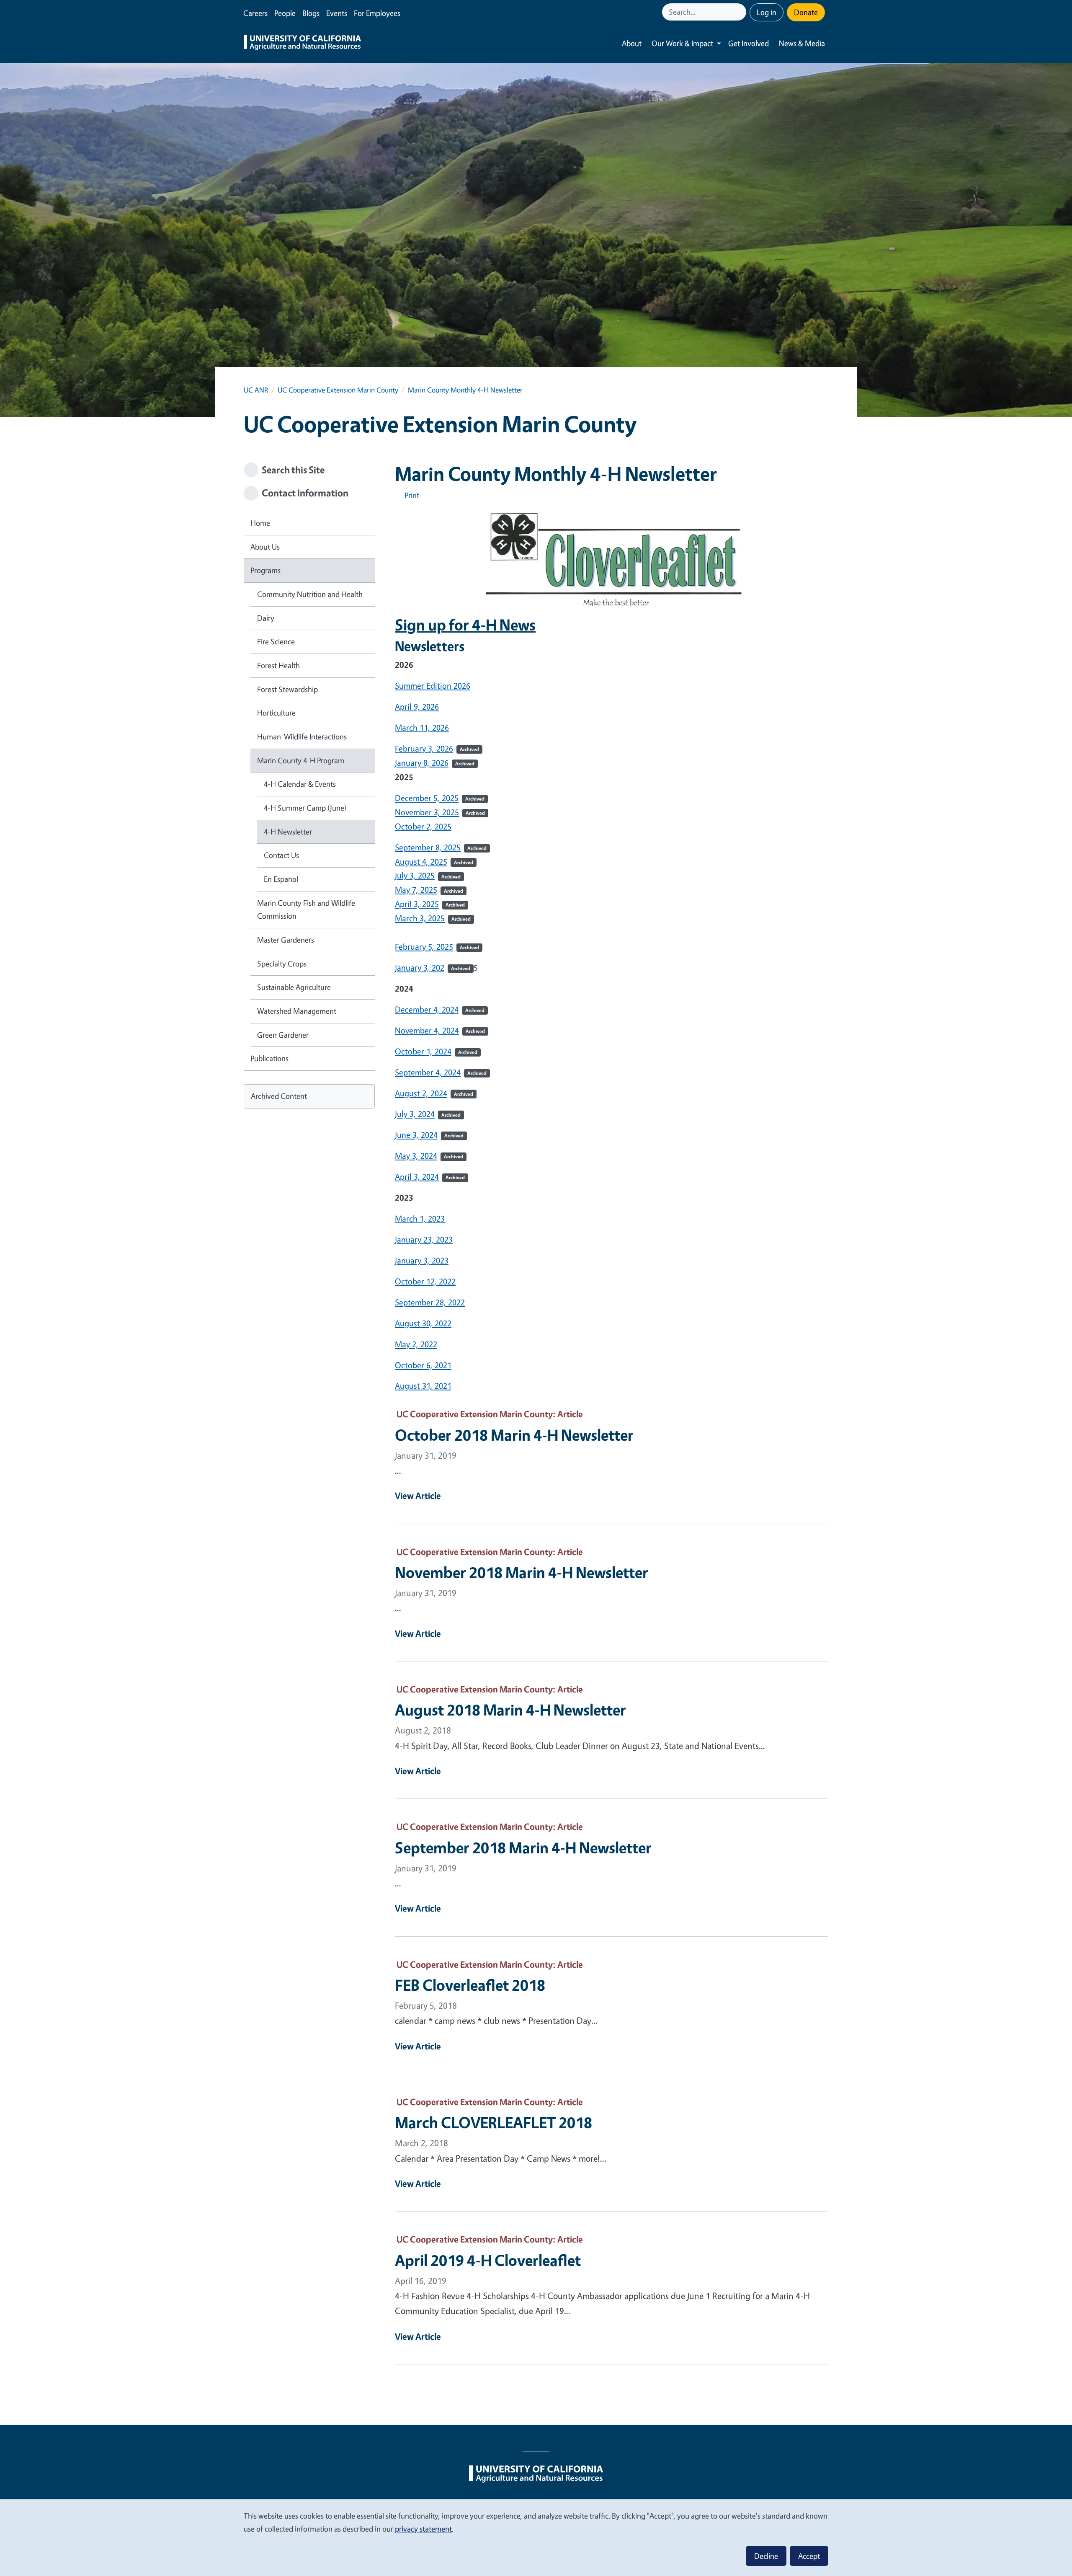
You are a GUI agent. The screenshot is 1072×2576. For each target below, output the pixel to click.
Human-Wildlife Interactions (302, 736)
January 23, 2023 (424, 1239)
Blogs (311, 13)
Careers (255, 13)
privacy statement (423, 2529)
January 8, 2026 (422, 763)
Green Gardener (283, 1035)
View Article (418, 1496)
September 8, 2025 (428, 847)
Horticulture (276, 713)
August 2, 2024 (434, 1093)
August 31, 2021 (423, 1386)
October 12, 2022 (425, 1281)
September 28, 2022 (430, 1302)
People (285, 13)
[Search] (741, 12)
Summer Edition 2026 (433, 686)
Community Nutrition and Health (310, 594)
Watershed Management (297, 1011)
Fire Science (276, 641)
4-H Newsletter (288, 832)
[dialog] (536, 2537)
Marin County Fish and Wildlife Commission (306, 909)
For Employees (377, 13)
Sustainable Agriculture (294, 987)
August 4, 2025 (421, 862)
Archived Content (279, 1096)
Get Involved (749, 43)
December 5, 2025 (427, 798)
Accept (809, 2556)
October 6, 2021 (423, 1365)
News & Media (802, 43)
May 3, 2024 (429, 1156)
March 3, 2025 (420, 918)
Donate (806, 12)
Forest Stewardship (287, 689)
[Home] (302, 44)
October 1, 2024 (436, 1051)
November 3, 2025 (427, 812)
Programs (265, 570)
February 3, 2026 (424, 748)
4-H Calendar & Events (300, 784)
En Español (281, 879)
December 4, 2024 (440, 1009)
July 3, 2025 (415, 875)
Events (337, 13)
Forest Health (278, 665)
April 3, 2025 (417, 904)
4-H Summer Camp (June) (305, 808)
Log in (767, 12)
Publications (269, 1058)
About (632, 43)
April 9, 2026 (417, 707)
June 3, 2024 (429, 1135)
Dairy (266, 618)
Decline (766, 2556)
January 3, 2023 (422, 1260)
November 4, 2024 (440, 1030)
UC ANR (256, 390)
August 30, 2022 (423, 1323)
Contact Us (281, 855)
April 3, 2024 (430, 1177)
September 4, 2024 (441, 1072)
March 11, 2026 (422, 727)
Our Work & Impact (682, 43)
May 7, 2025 (416, 890)
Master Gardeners (286, 940)
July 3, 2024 (428, 1114)
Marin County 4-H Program (301, 760)
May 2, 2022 (416, 1344)
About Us (265, 547)
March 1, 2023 (420, 1218)
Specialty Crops (282, 964)
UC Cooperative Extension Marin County (338, 390)
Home (260, 523)
